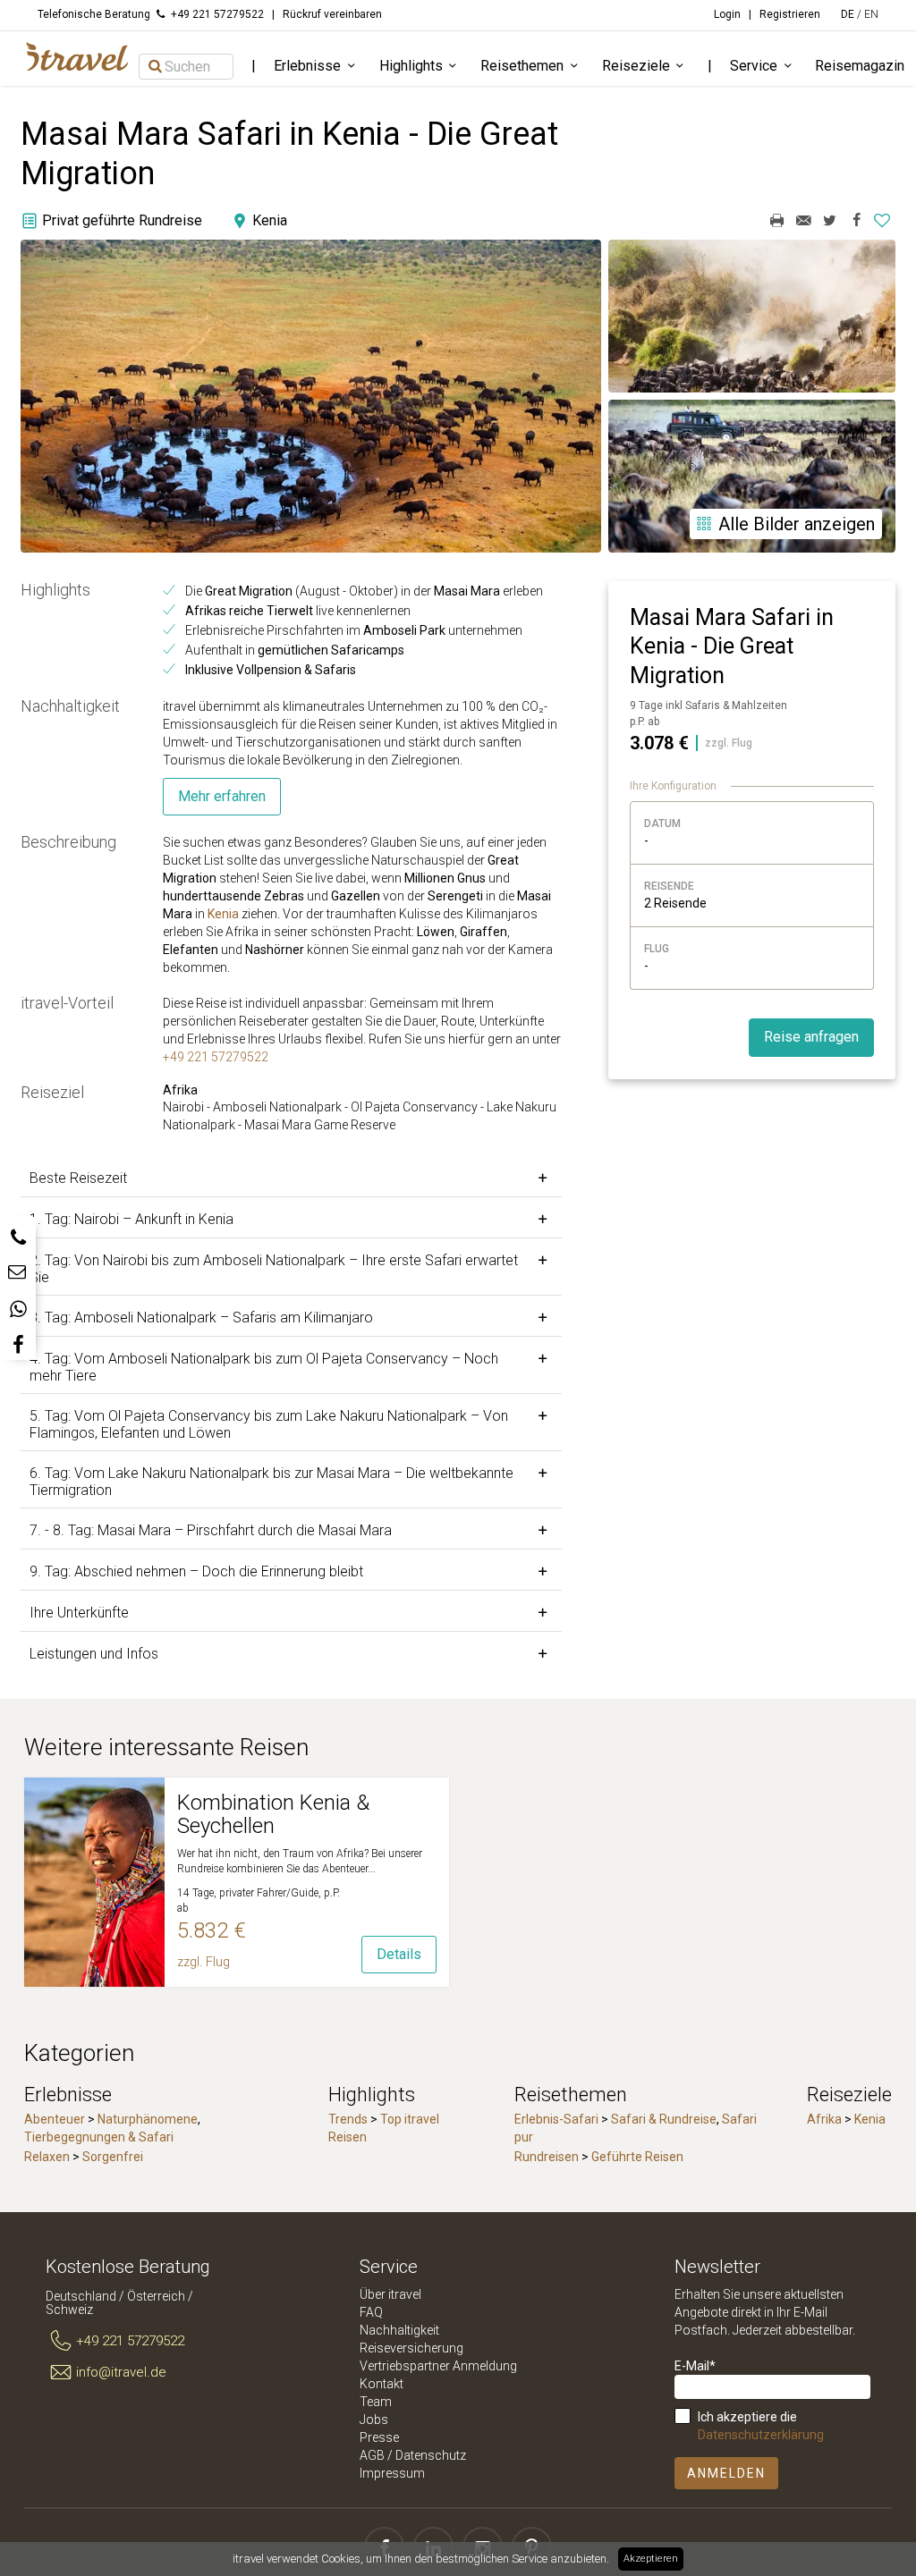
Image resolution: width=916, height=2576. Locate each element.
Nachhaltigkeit (399, 2330)
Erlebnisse (307, 66)
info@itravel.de (121, 2372)
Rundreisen (547, 2157)
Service (754, 66)
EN (871, 14)
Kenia (223, 914)
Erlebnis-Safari (556, 2119)
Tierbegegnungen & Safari (99, 2137)
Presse (379, 2437)
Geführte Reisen (637, 2157)
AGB (372, 2455)
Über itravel (390, 2294)
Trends (348, 2119)
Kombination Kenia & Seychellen (273, 1814)
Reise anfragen (811, 1037)
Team (376, 2402)
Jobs (374, 2420)
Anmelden (726, 2473)
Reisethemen (522, 66)
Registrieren (790, 14)
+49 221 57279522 (216, 1057)
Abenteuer (55, 2119)
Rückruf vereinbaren (332, 14)
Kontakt (382, 2384)
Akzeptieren (651, 2559)
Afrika (824, 2119)
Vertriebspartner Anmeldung (438, 2366)
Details (399, 1954)
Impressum (392, 2473)
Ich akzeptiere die (761, 2426)
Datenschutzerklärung (761, 2435)
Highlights (411, 66)
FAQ (371, 2312)
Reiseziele (636, 66)
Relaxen (47, 2157)
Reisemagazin (860, 66)
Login (727, 14)
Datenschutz (431, 2455)
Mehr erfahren (222, 796)
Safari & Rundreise (664, 2119)
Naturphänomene (148, 2119)
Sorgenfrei (113, 2157)
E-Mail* (695, 2366)
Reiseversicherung (411, 2348)
